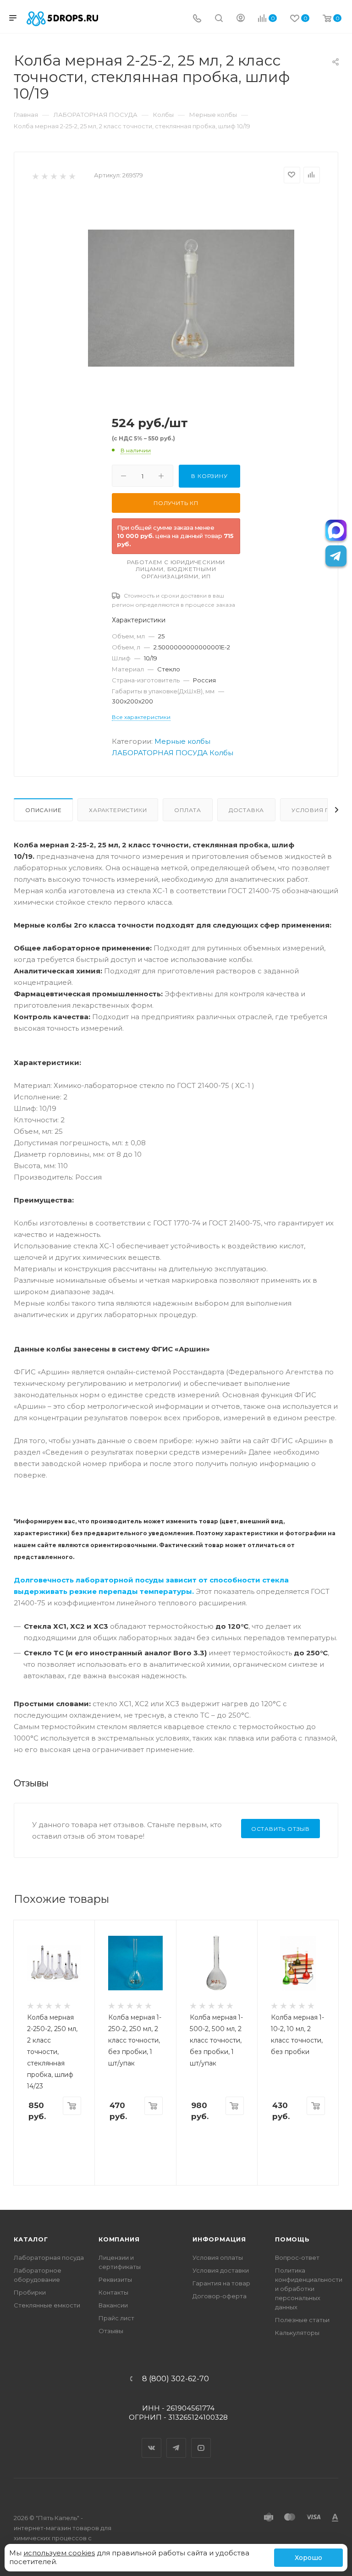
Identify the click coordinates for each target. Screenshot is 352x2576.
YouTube (201, 2440)
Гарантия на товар (221, 2283)
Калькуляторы (297, 2333)
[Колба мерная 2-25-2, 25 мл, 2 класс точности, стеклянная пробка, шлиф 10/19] (191, 298)
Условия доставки (221, 2270)
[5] (72, 176)
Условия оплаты (218, 2257)
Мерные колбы (182, 741)
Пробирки (30, 2292)
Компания (119, 2239)
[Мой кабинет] (241, 19)
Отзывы (111, 2331)
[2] (44, 176)
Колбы (221, 753)
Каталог (31, 2239)
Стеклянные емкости (47, 2305)
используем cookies (59, 2553)
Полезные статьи (302, 2320)
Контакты (113, 2292)
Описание (43, 810)
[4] (63, 176)
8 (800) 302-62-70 (176, 2379)
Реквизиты (115, 2279)
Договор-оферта (220, 2296)
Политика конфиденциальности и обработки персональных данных (309, 2289)
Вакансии (113, 2305)
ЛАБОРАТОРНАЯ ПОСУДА (160, 753)
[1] (35, 176)
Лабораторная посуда (49, 2257)
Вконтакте (152, 2440)
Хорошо (308, 2558)
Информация (219, 2239)
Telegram (176, 2440)
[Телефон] (197, 19)
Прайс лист (116, 2318)
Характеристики (118, 810)
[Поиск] (219, 19)
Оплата (188, 810)
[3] (53, 176)
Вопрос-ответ (297, 2257)
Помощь (292, 2239)
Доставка (246, 810)
